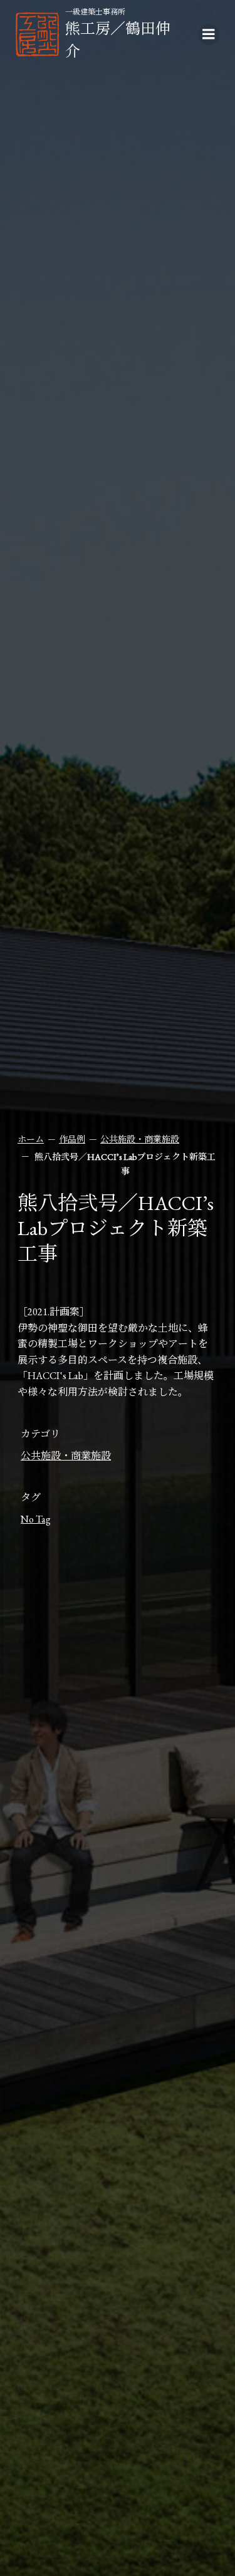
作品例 (72, 1139)
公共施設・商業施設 (140, 1139)
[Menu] (209, 34)
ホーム (31, 1139)
